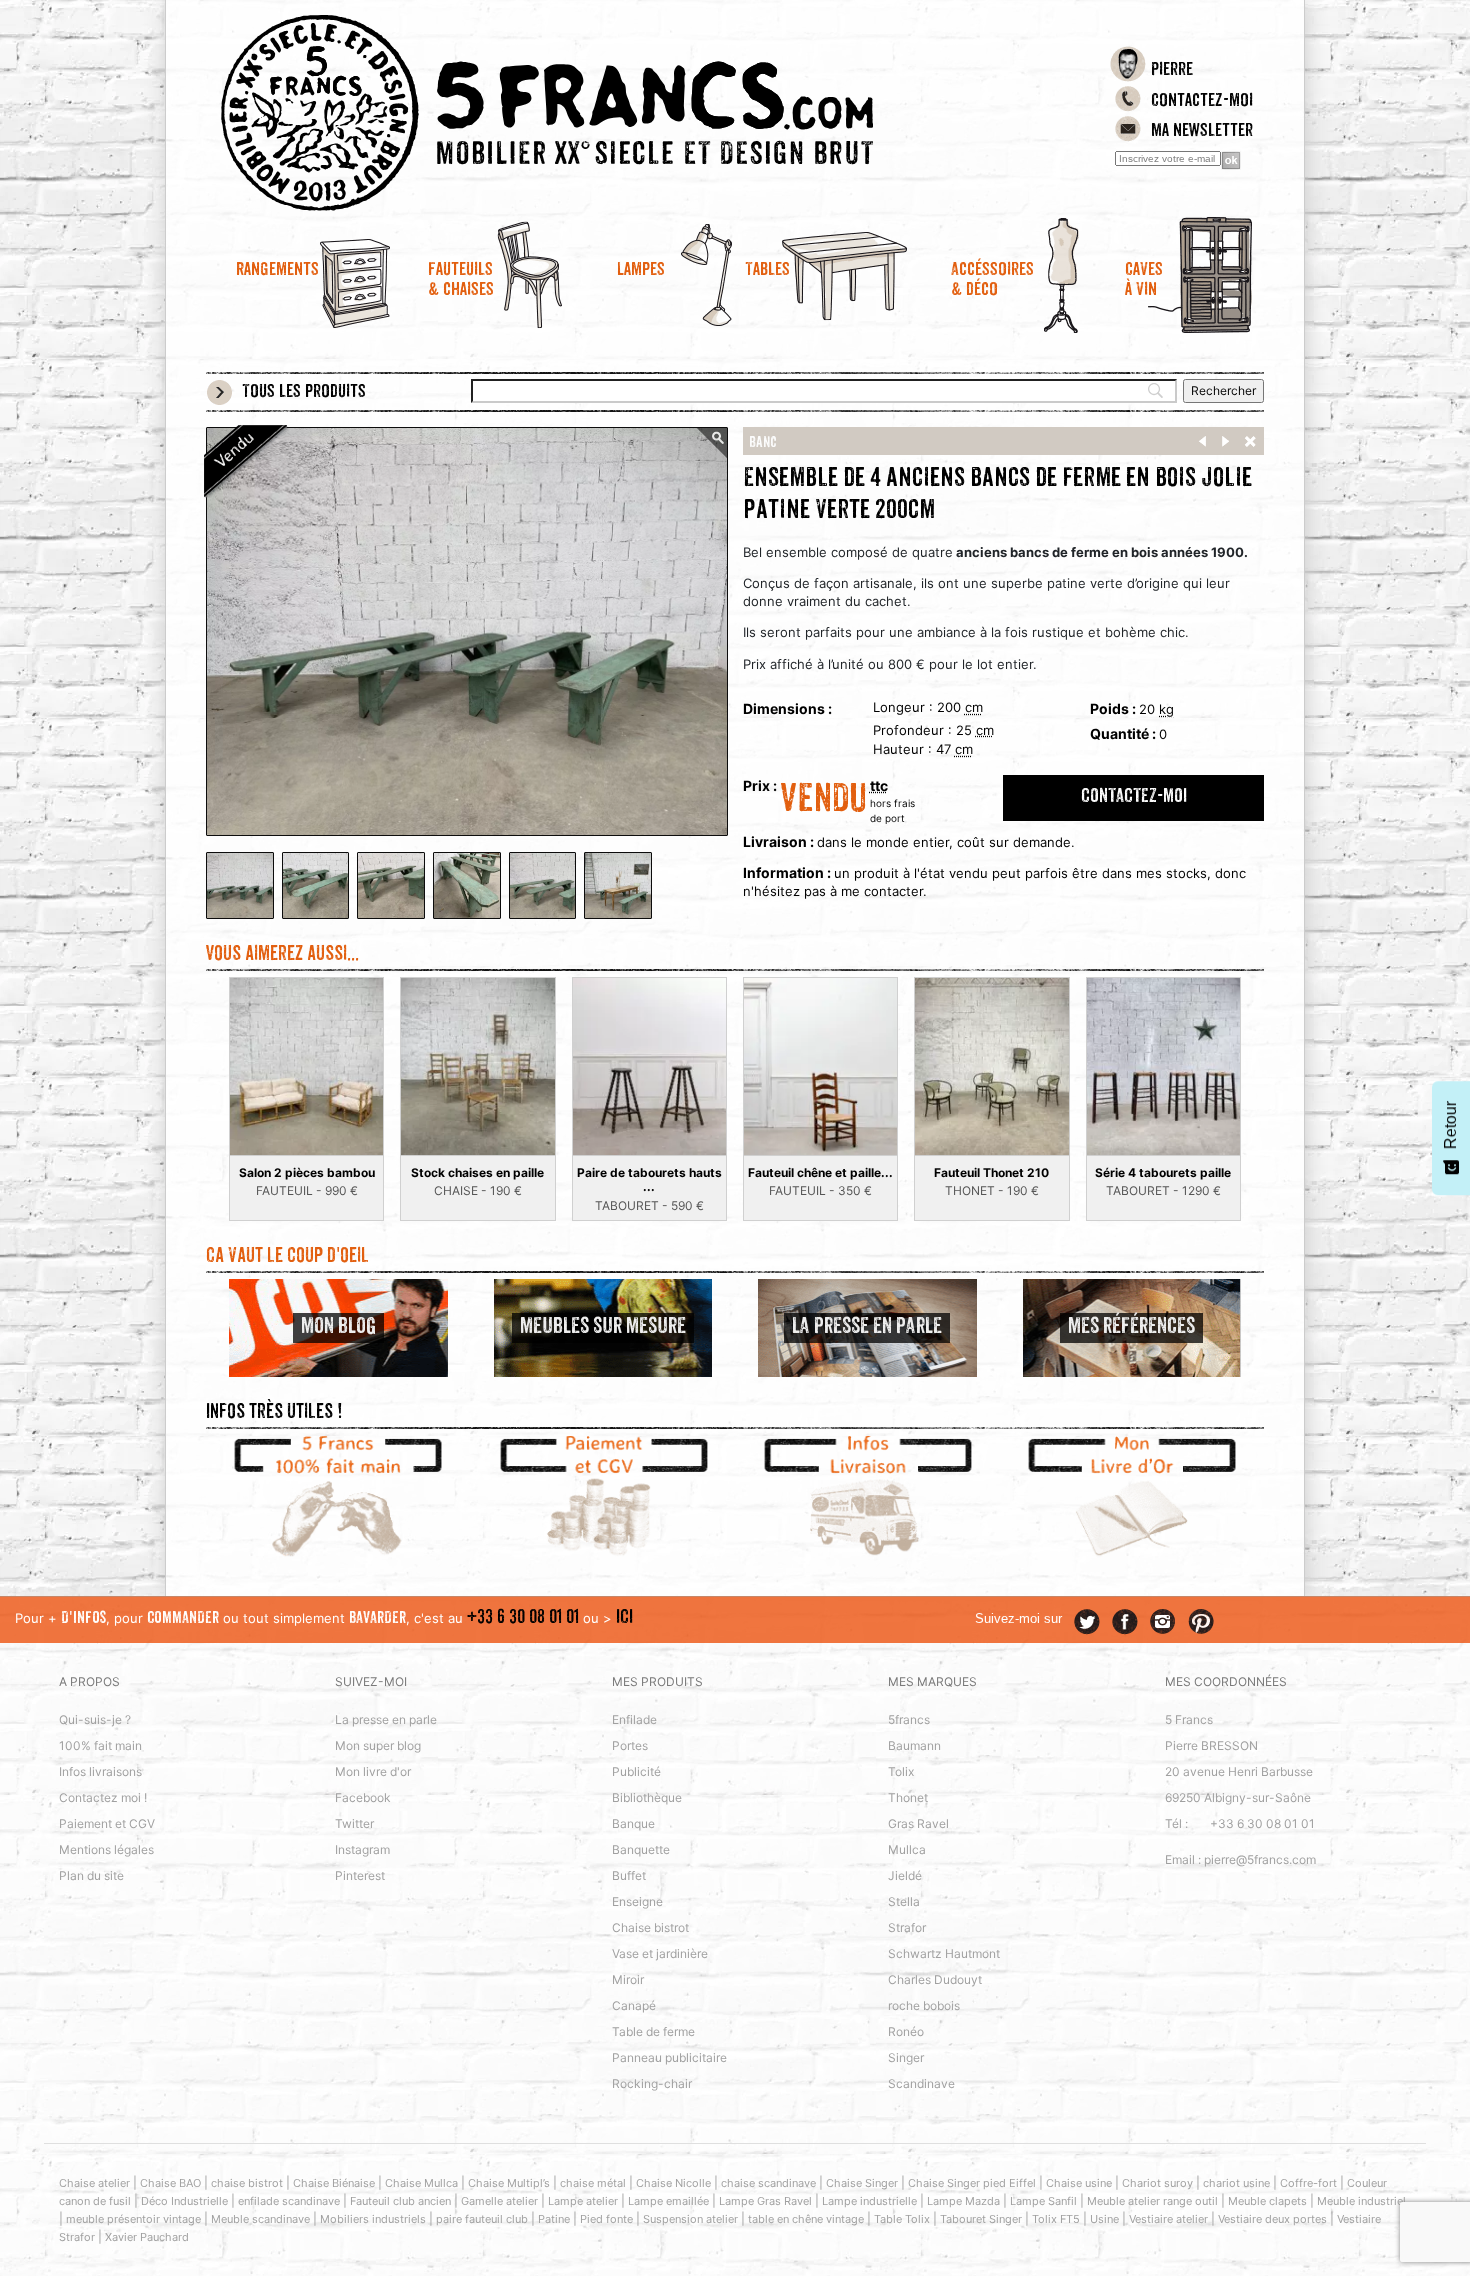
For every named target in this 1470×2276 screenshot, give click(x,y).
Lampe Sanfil (1043, 2201)
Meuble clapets (1267, 2201)
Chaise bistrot (650, 1927)
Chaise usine (1079, 2183)
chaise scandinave (768, 2183)
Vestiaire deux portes (1272, 2219)
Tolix (901, 1771)
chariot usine (1236, 2183)
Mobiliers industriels (373, 2219)
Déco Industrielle (184, 2201)
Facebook (363, 1797)
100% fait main (100, 1745)
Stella (904, 1901)
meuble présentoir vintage (133, 2219)
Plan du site (91, 1875)
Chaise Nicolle (673, 2183)
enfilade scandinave (289, 2201)
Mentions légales (106, 1849)
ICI (624, 1618)
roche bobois (924, 2005)
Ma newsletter (1202, 132)
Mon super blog (378, 1745)
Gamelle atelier (499, 2201)
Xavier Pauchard (147, 2237)
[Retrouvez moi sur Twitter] (1087, 1622)
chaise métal (593, 2183)
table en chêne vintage (806, 2219)
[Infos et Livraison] (867, 1499)
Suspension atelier (690, 2219)
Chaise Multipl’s (509, 2183)
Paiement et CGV (107, 1823)
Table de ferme (653, 2031)
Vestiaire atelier (1168, 2219)
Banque (633, 1823)
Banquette (641, 1849)
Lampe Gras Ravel (765, 2201)
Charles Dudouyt (935, 1979)
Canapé (634, 2005)
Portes (630, 1745)
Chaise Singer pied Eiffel (972, 2183)
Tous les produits (304, 393)
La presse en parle (386, 1719)
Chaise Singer (862, 2183)
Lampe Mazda (963, 2201)
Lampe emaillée (668, 2201)
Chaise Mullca (421, 2183)
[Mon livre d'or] (1132, 1499)
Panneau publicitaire (669, 2057)
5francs (909, 1719)
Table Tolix (902, 2219)
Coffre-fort (1308, 2183)
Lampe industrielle (869, 2201)
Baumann (914, 1745)
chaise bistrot (247, 2183)
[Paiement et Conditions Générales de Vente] (603, 1499)
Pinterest (360, 1875)
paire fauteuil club (482, 2219)
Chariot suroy (1157, 2183)
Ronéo (906, 2031)
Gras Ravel (918, 1823)
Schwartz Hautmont (944, 1953)
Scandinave (921, 2083)
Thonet (908, 1797)
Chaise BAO (170, 2183)
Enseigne (637, 1901)
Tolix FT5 (1056, 2219)
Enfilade (634, 1719)
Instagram (362, 1849)
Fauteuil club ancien (400, 2201)
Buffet (629, 1875)
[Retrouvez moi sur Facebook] (1125, 1622)
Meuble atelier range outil (1152, 2201)
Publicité (636, 1771)
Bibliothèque (647, 1797)
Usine (1104, 2219)
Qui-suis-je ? (95, 1719)
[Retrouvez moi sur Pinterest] (1201, 1622)
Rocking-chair (652, 2083)
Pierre (1172, 71)
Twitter (354, 1823)
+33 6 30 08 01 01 (523, 1618)
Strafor (907, 1927)
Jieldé (905, 1875)
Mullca (907, 1849)
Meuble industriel (1361, 2201)
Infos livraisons (100, 1771)
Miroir (628, 1979)
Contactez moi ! (103, 1797)
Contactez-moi (1202, 102)
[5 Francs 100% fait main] (338, 1499)
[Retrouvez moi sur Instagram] (1163, 1622)
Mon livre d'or (373, 1771)
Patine (554, 2219)
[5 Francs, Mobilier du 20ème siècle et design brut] (603, 113)
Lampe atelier (583, 2201)
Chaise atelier (94, 2183)
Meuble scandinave (260, 2219)
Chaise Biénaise (334, 2183)
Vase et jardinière (660, 1953)
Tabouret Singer (981, 2219)
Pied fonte (606, 2219)
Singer (906, 2057)
